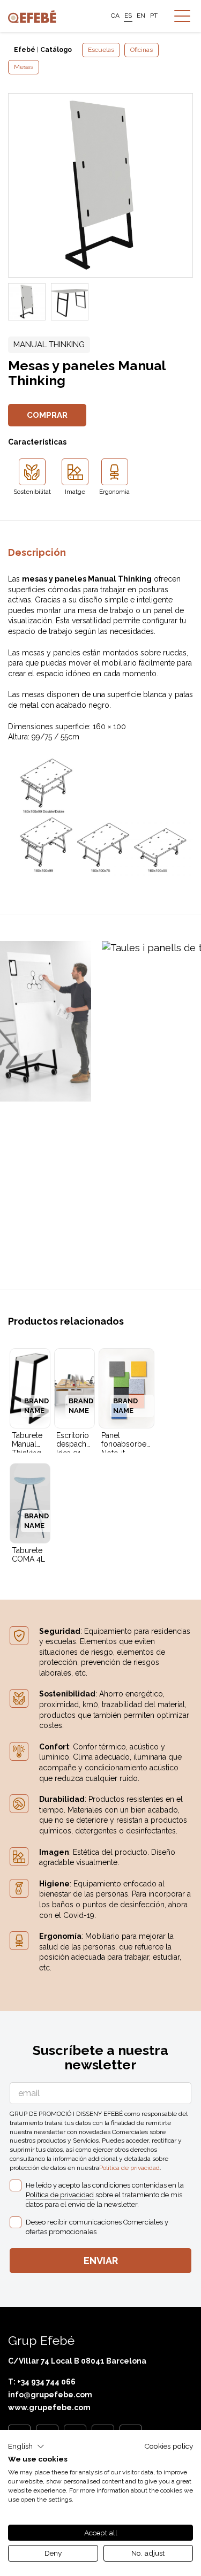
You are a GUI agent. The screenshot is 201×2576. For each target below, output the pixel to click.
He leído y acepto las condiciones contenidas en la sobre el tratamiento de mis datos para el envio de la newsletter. (105, 2195)
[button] (26, 2447)
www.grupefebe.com (49, 2407)
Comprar (47, 415)
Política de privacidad (129, 2168)
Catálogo (56, 50)
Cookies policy (169, 2446)
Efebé (25, 50)
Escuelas (101, 50)
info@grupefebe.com (50, 2395)
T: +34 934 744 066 (42, 2382)
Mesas (24, 67)
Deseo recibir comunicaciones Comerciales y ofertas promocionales (97, 2227)
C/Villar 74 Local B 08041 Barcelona (77, 2361)
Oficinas (142, 50)
